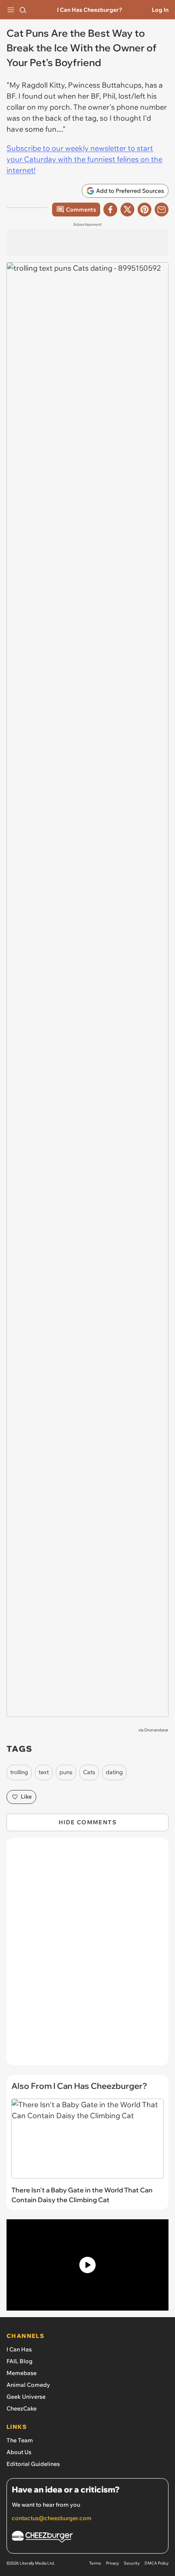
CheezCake (22, 2408)
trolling (19, 1772)
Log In (160, 10)
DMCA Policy (156, 2563)
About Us (19, 2452)
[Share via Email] (162, 210)
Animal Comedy (28, 2385)
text (44, 1772)
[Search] (23, 10)
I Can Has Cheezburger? (90, 10)
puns (66, 1772)
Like (26, 1797)
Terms (95, 2563)
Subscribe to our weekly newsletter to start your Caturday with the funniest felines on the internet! (84, 159)
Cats (89, 1772)
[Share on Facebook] (110, 210)
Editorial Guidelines (33, 2464)
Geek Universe (26, 2397)
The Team (20, 2440)
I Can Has (19, 2349)
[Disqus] (87, 1956)
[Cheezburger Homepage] (87, 2538)
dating (114, 1772)
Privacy (112, 2563)
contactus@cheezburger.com (52, 2518)
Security (132, 2563)
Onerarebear (156, 1730)
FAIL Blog (20, 2361)
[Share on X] (127, 210)
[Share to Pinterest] (144, 210)
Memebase (22, 2373)
